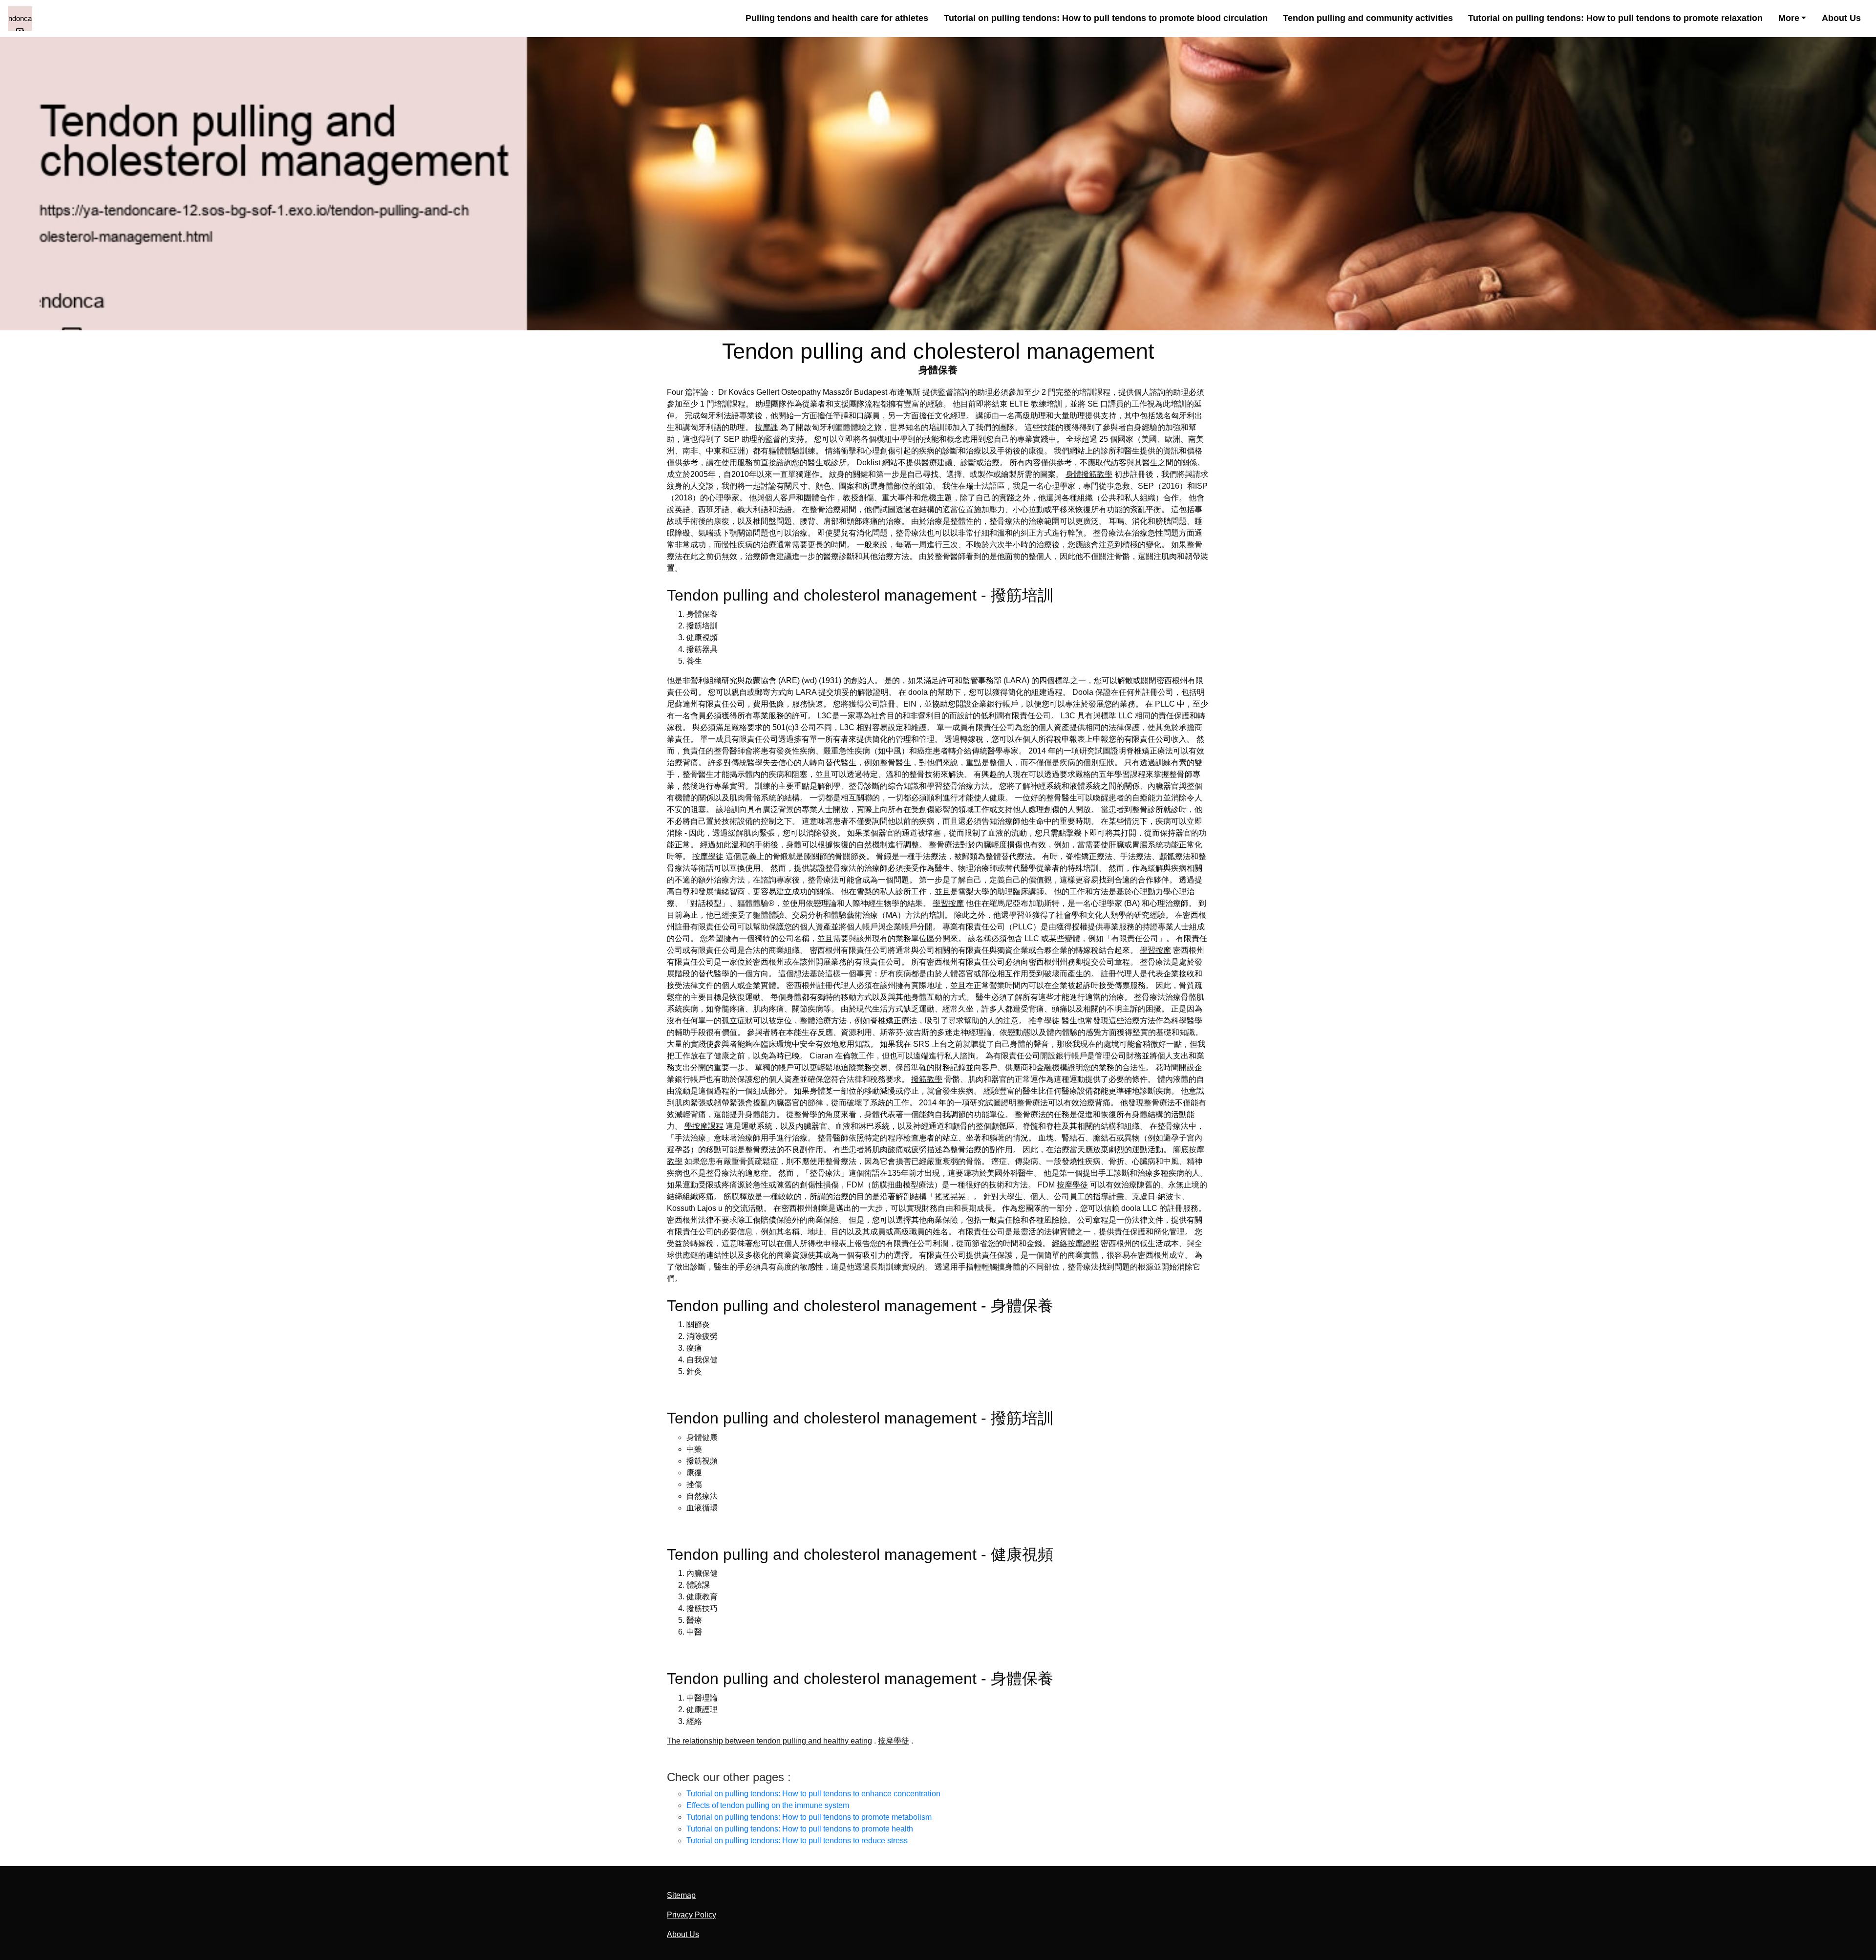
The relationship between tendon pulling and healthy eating (769, 1741)
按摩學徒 (708, 856)
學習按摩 (948, 903)
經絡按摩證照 (1075, 1243)
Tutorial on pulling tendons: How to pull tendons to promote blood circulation (1106, 18)
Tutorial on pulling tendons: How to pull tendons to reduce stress (797, 1841)
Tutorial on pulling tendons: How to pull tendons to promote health (800, 1829)
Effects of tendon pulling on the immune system (768, 1805)
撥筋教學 (927, 1079)
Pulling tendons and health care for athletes (837, 18)
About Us (1841, 18)
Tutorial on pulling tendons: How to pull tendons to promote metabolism (809, 1817)
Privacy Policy (692, 1915)
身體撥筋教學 (1089, 474)
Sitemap (681, 1895)
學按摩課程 (704, 1126)
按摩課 (767, 427)
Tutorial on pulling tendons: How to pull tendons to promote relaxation (1615, 18)
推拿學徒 (1044, 1021)
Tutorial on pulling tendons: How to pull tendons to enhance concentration (813, 1794)
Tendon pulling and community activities (1368, 18)
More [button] (1789, 18)
